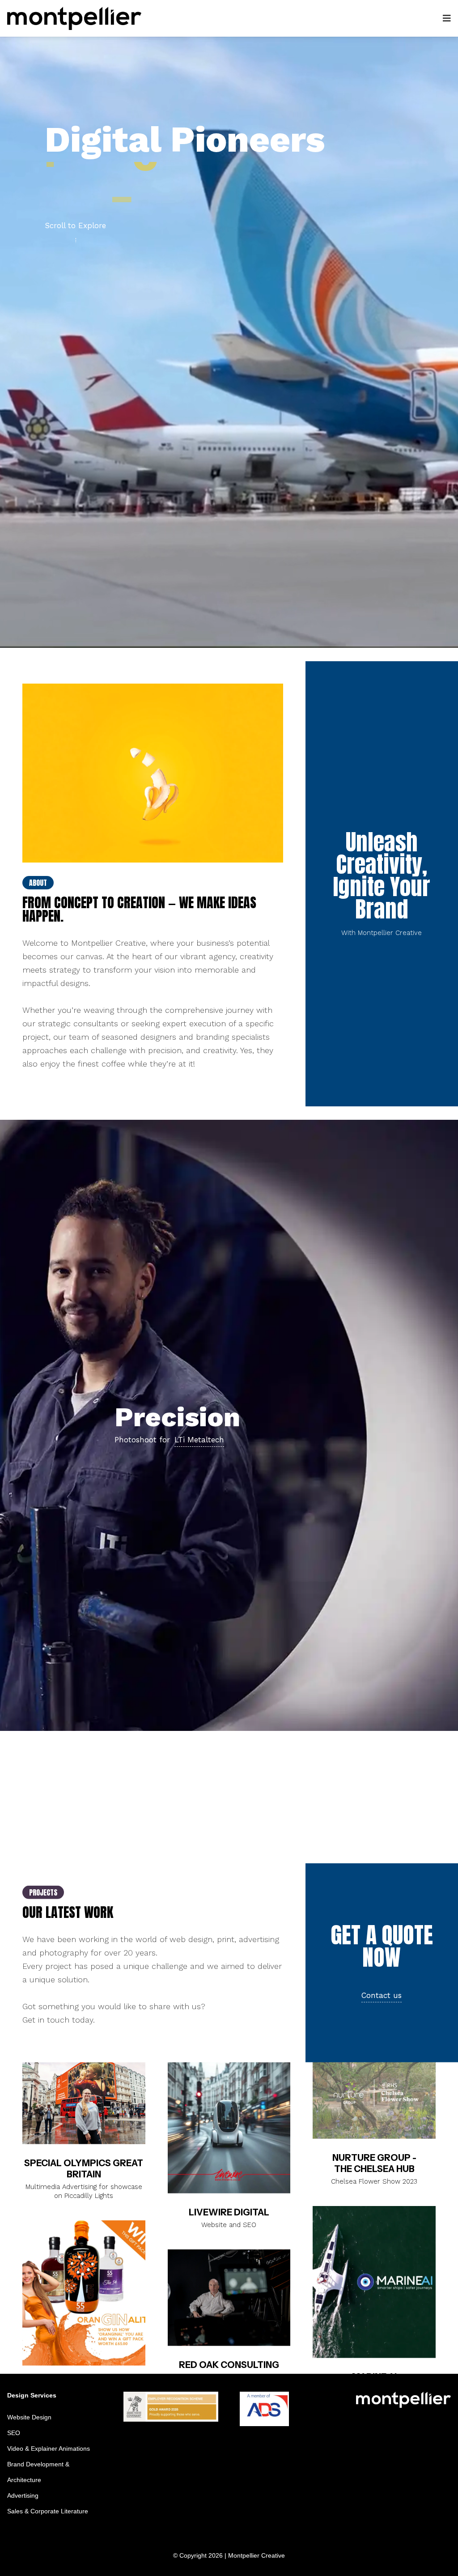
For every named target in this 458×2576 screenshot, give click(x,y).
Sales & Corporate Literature (48, 2511)
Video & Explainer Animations (49, 2448)
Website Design (29, 2417)
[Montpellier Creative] (74, 18)
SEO (14, 2433)
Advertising (23, 2495)
